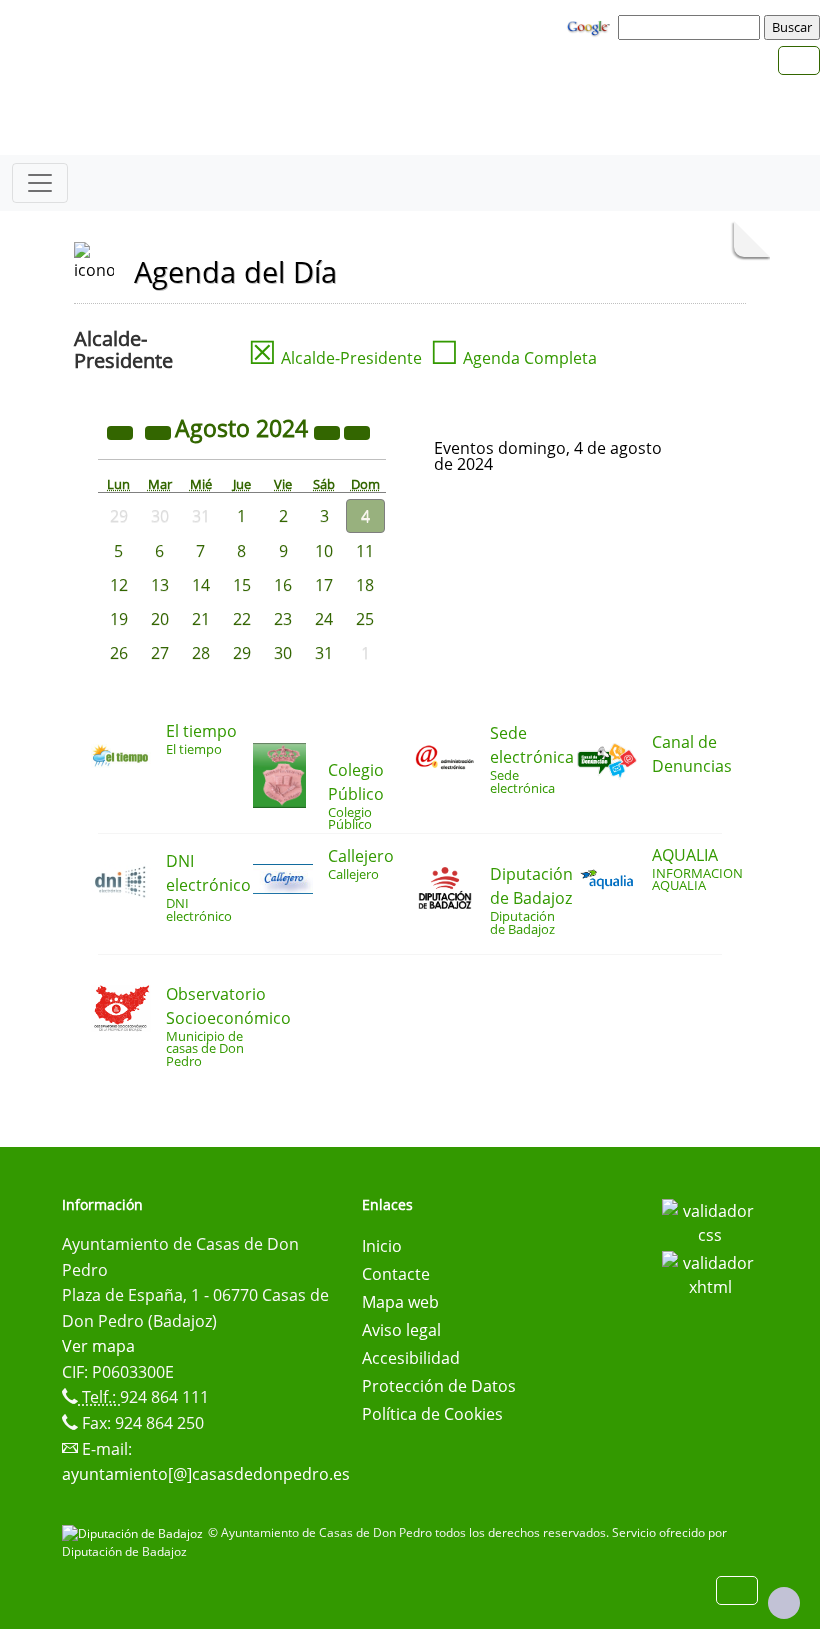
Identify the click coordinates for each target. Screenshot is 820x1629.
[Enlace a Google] (591, 26)
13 (160, 585)
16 (283, 585)
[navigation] (692, 27)
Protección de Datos (439, 1386)
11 (365, 551)
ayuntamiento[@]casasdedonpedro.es (206, 1474)
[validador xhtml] (710, 1273)
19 (119, 619)
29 (242, 653)
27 (160, 653)
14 (201, 585)
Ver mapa (98, 1346)
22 (242, 619)
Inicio (382, 1246)
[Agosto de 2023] (122, 431)
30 (283, 653)
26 (119, 653)
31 (324, 653)
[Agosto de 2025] (329, 431)
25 (365, 619)
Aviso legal (401, 1330)
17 (324, 585)
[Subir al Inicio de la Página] (784, 1603)
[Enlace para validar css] (710, 1221)
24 (324, 619)
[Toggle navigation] (40, 183)
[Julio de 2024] (160, 431)
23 (283, 619)
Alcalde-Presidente (335, 358)
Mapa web (400, 1302)
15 (242, 585)
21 (201, 619)
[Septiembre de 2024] (357, 431)
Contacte (396, 1274)
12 (119, 585)
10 (324, 551)
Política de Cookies (432, 1414)
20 (160, 619)
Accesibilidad (411, 1358)
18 (365, 585)
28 (201, 653)
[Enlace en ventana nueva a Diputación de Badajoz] (135, 1532)
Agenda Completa (513, 358)
